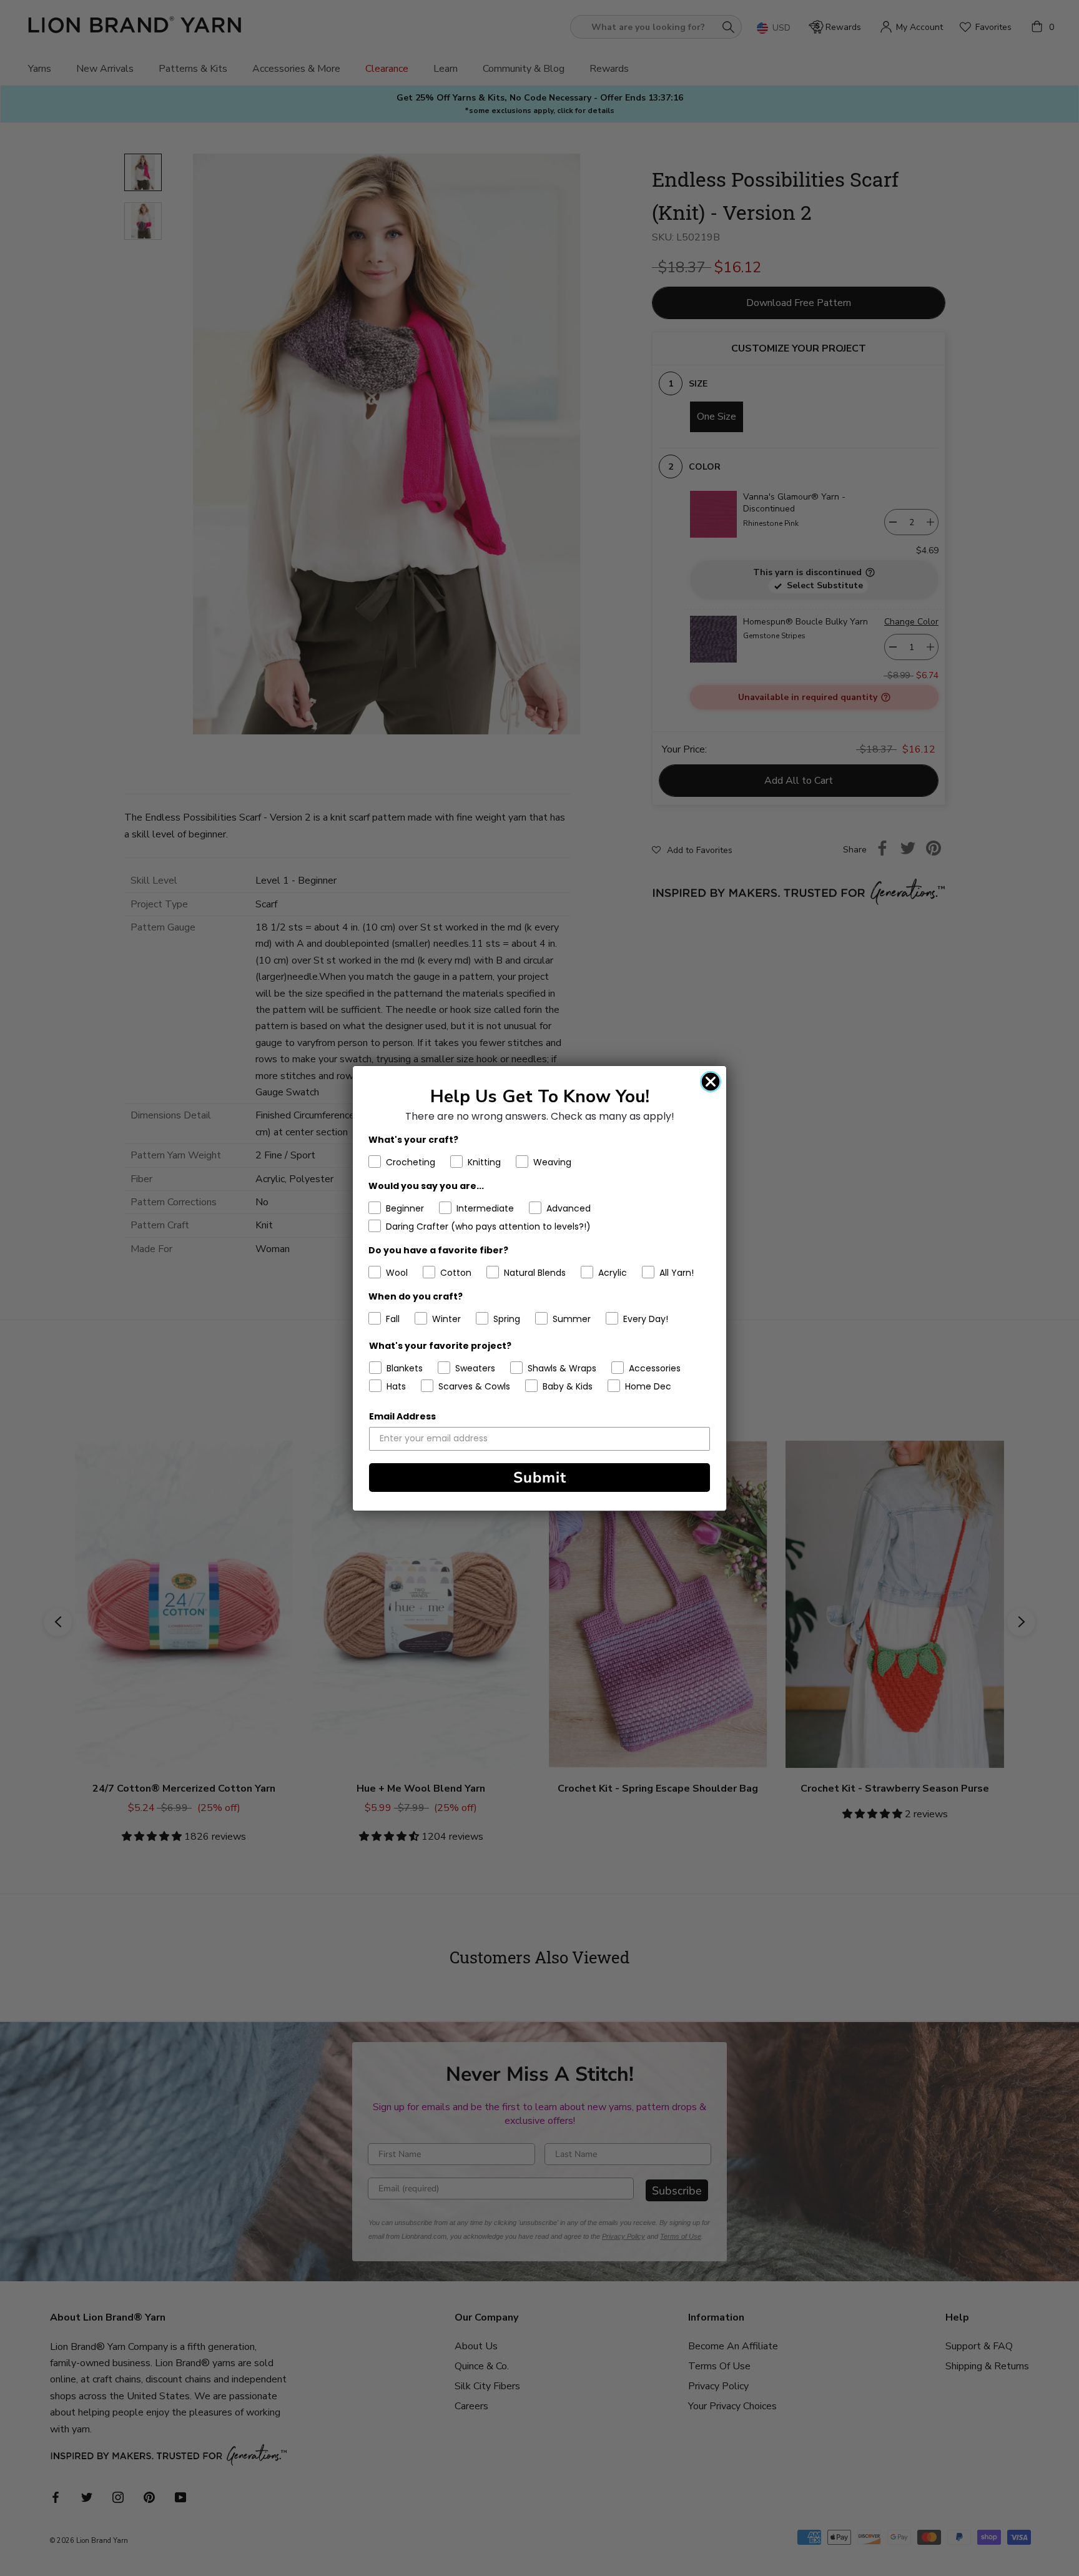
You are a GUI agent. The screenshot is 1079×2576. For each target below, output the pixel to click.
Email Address (402, 1416)
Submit (540, 1478)
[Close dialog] (711, 1082)
